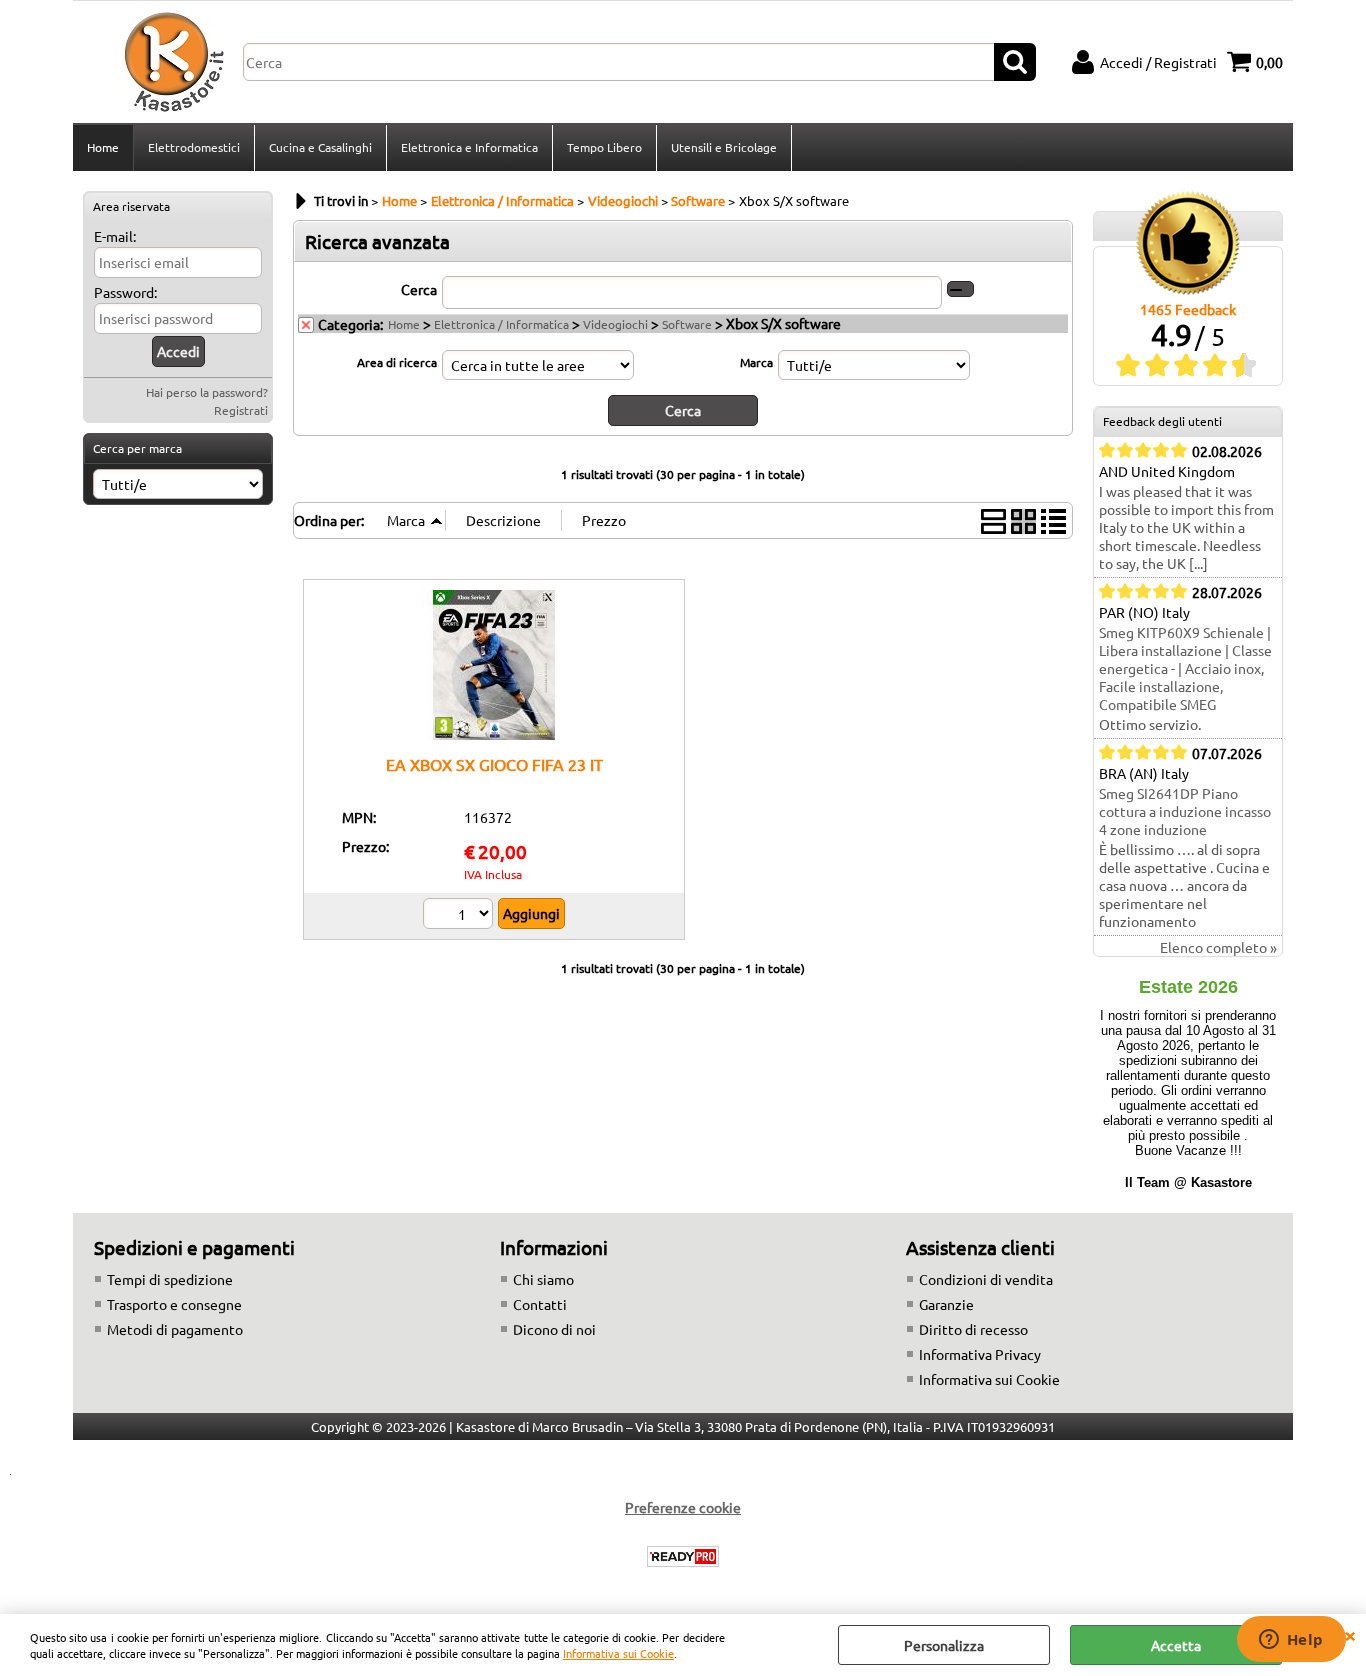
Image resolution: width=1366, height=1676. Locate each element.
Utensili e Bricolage (724, 147)
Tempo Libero (604, 147)
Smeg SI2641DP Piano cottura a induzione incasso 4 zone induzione (1185, 811)
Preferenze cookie (683, 1507)
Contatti (540, 1304)
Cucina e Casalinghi (320, 147)
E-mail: (115, 236)
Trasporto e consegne (174, 1304)
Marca (756, 362)
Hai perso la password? (207, 392)
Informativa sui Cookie (618, 1653)
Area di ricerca (397, 362)
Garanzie (946, 1304)
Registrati (241, 410)
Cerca (419, 289)
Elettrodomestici (194, 147)
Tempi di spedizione (170, 1279)
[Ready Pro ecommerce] (683, 1556)
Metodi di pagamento (175, 1329)
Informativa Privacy (980, 1354)
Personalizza (944, 1645)
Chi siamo (543, 1279)
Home (103, 147)
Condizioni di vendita (986, 1279)
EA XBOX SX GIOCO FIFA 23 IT (494, 764)
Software (687, 324)
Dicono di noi (554, 1329)
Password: (125, 292)
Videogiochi (615, 324)
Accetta (1176, 1645)
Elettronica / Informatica (501, 324)
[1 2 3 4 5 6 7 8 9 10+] (460, 916)
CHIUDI (1350, 1634)
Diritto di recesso (973, 1329)
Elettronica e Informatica (469, 147)
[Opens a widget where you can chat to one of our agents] (1291, 1641)
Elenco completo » (1218, 947)
